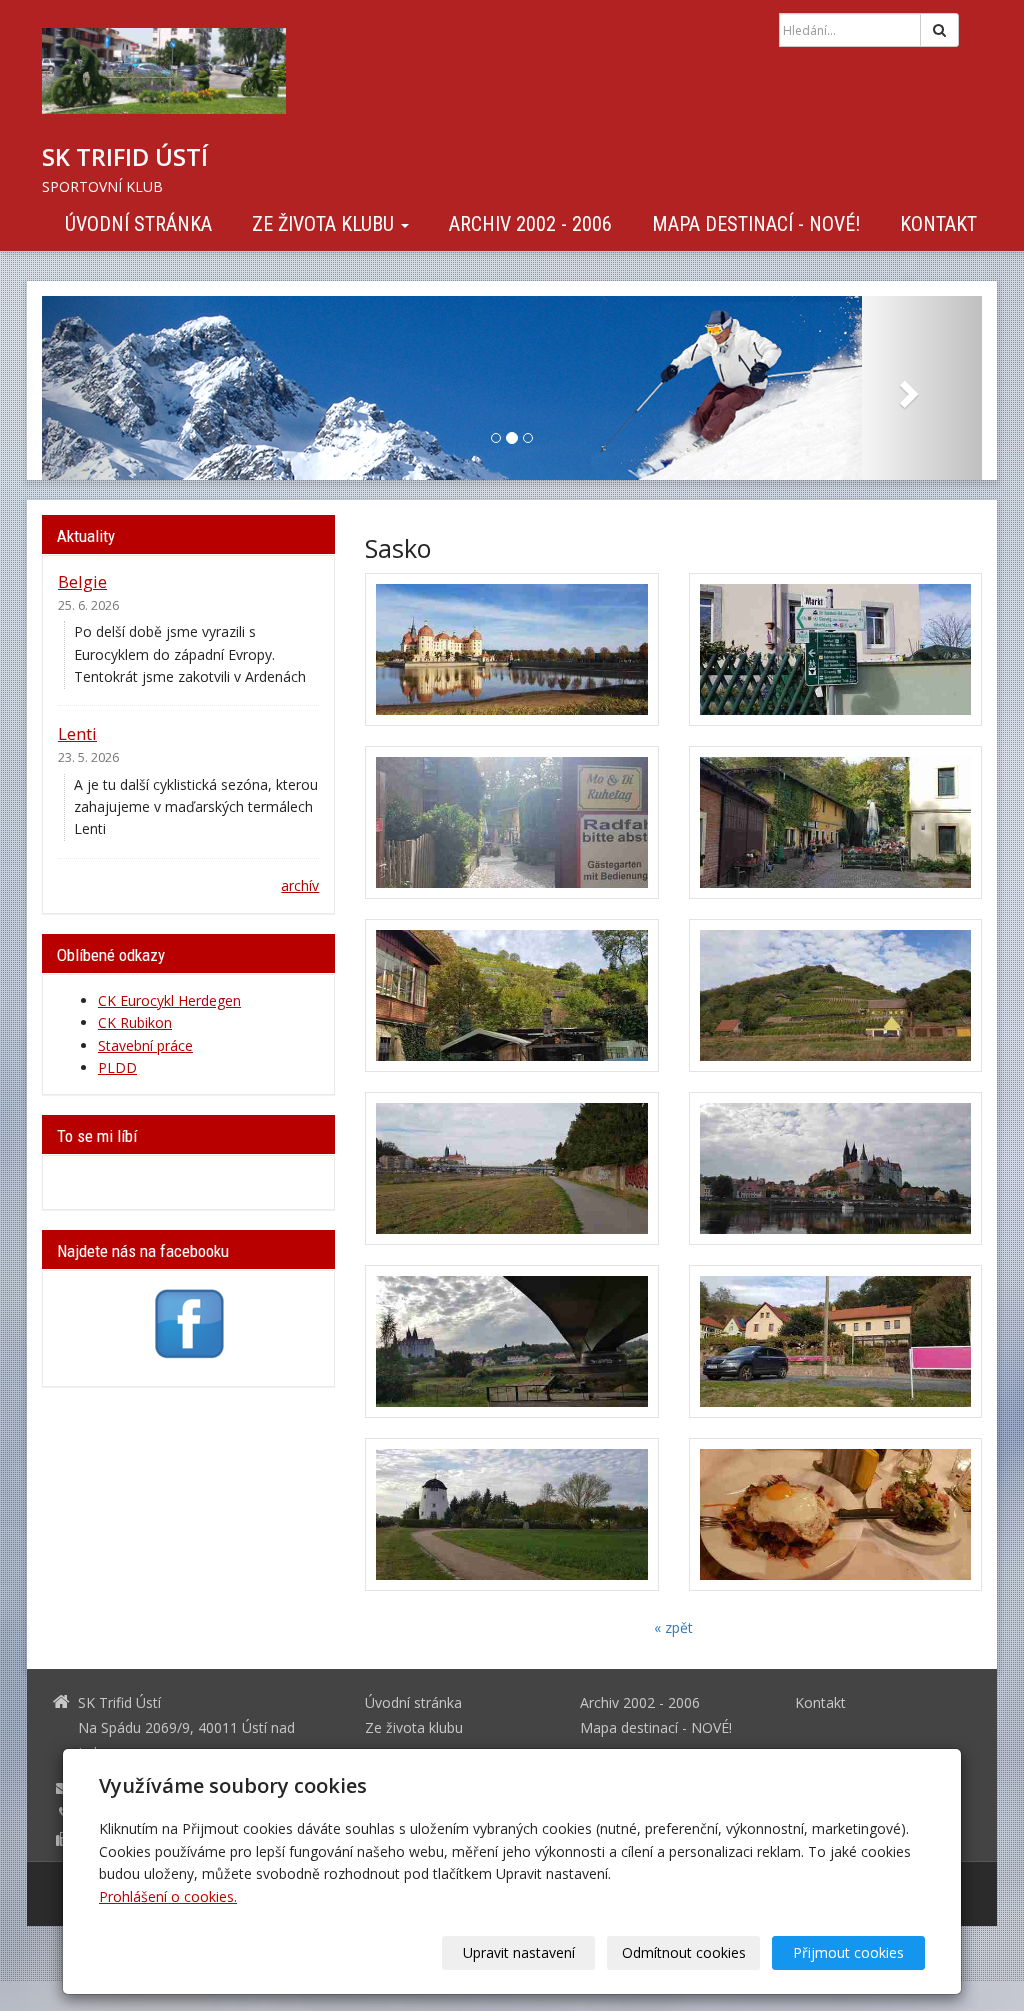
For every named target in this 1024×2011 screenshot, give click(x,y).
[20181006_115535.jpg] (835, 649)
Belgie (82, 581)
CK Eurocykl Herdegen (169, 1000)
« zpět (673, 1627)
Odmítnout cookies (684, 1952)
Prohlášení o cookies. (168, 1896)
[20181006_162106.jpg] (835, 1341)
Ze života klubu (325, 224)
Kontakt (938, 224)
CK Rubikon (135, 1022)
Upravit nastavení (519, 1952)
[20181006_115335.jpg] (511, 649)
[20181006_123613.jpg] (511, 995)
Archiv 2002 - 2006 (530, 224)
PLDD (117, 1067)
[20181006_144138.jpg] (511, 1341)
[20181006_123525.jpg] (835, 822)
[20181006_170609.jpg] (511, 1514)
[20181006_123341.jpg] (511, 822)
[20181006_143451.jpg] (511, 1168)
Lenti (77, 733)
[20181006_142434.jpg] (835, 995)
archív (300, 885)
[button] (112, 388)
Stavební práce (145, 1045)
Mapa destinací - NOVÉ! (756, 224)
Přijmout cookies (848, 1952)
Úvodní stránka (138, 224)
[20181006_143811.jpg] (835, 1168)
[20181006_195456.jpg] (835, 1514)
